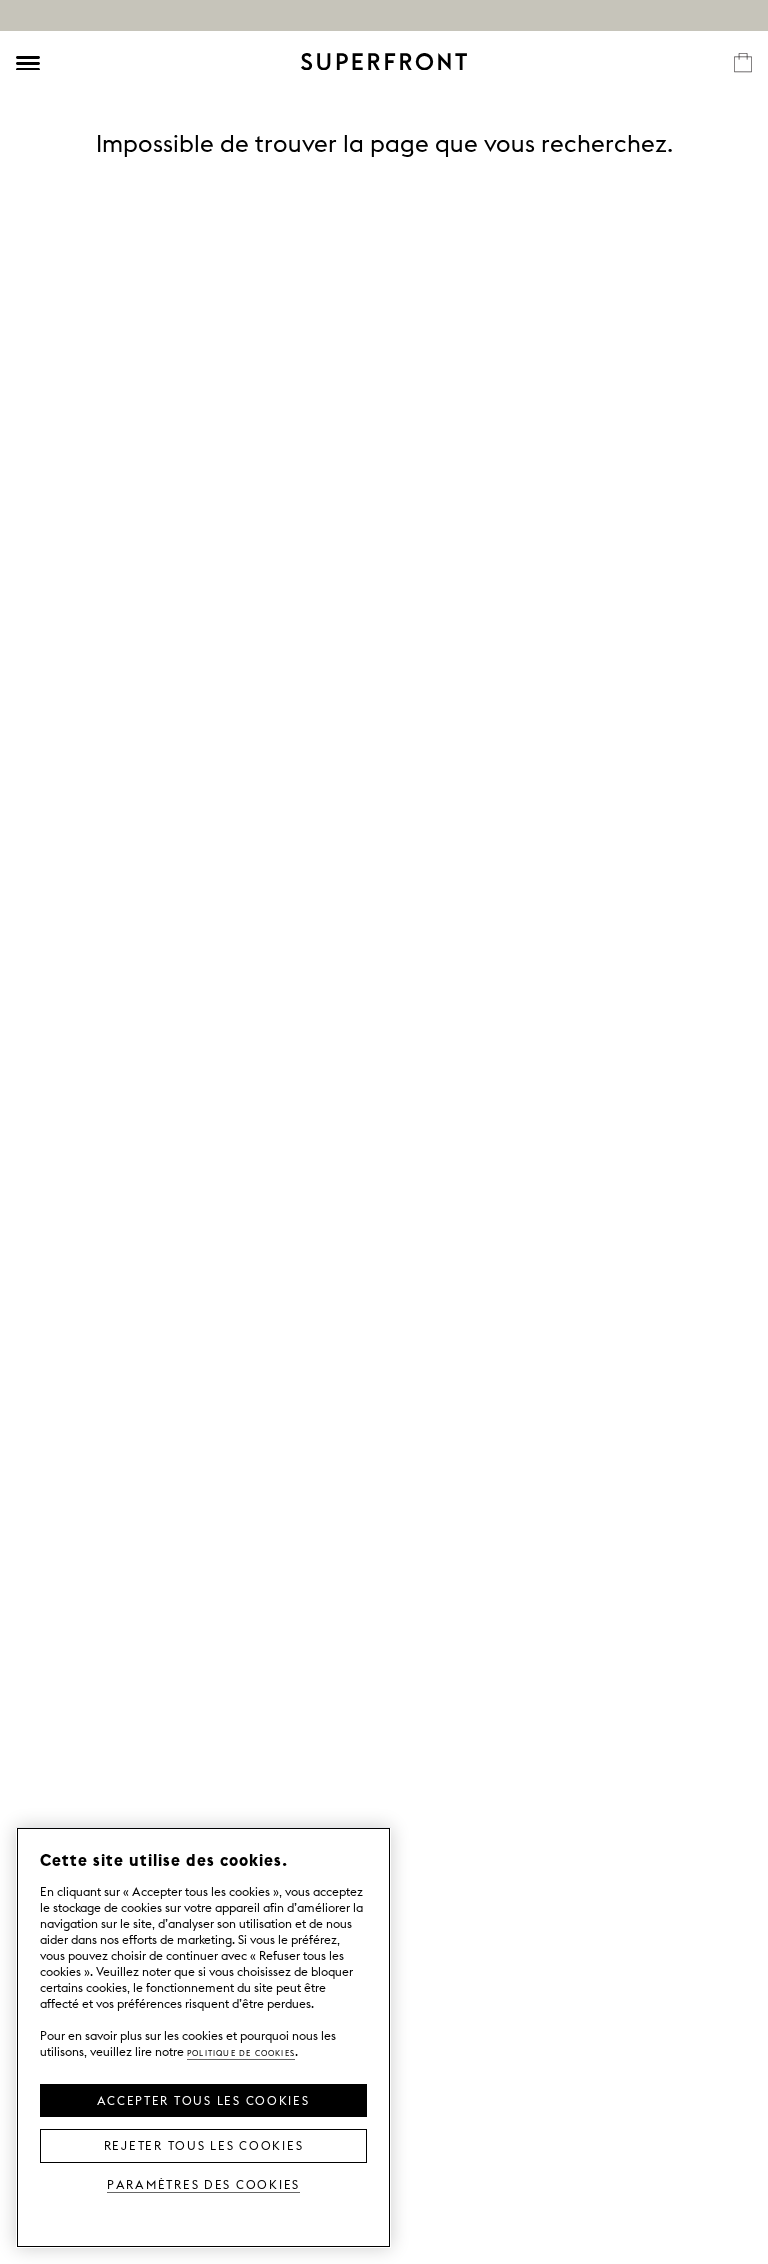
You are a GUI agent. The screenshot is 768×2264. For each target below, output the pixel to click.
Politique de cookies (241, 2051)
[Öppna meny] (28, 63)
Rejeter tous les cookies (204, 2144)
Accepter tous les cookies (203, 2099)
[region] (203, 2037)
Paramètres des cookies (203, 2183)
